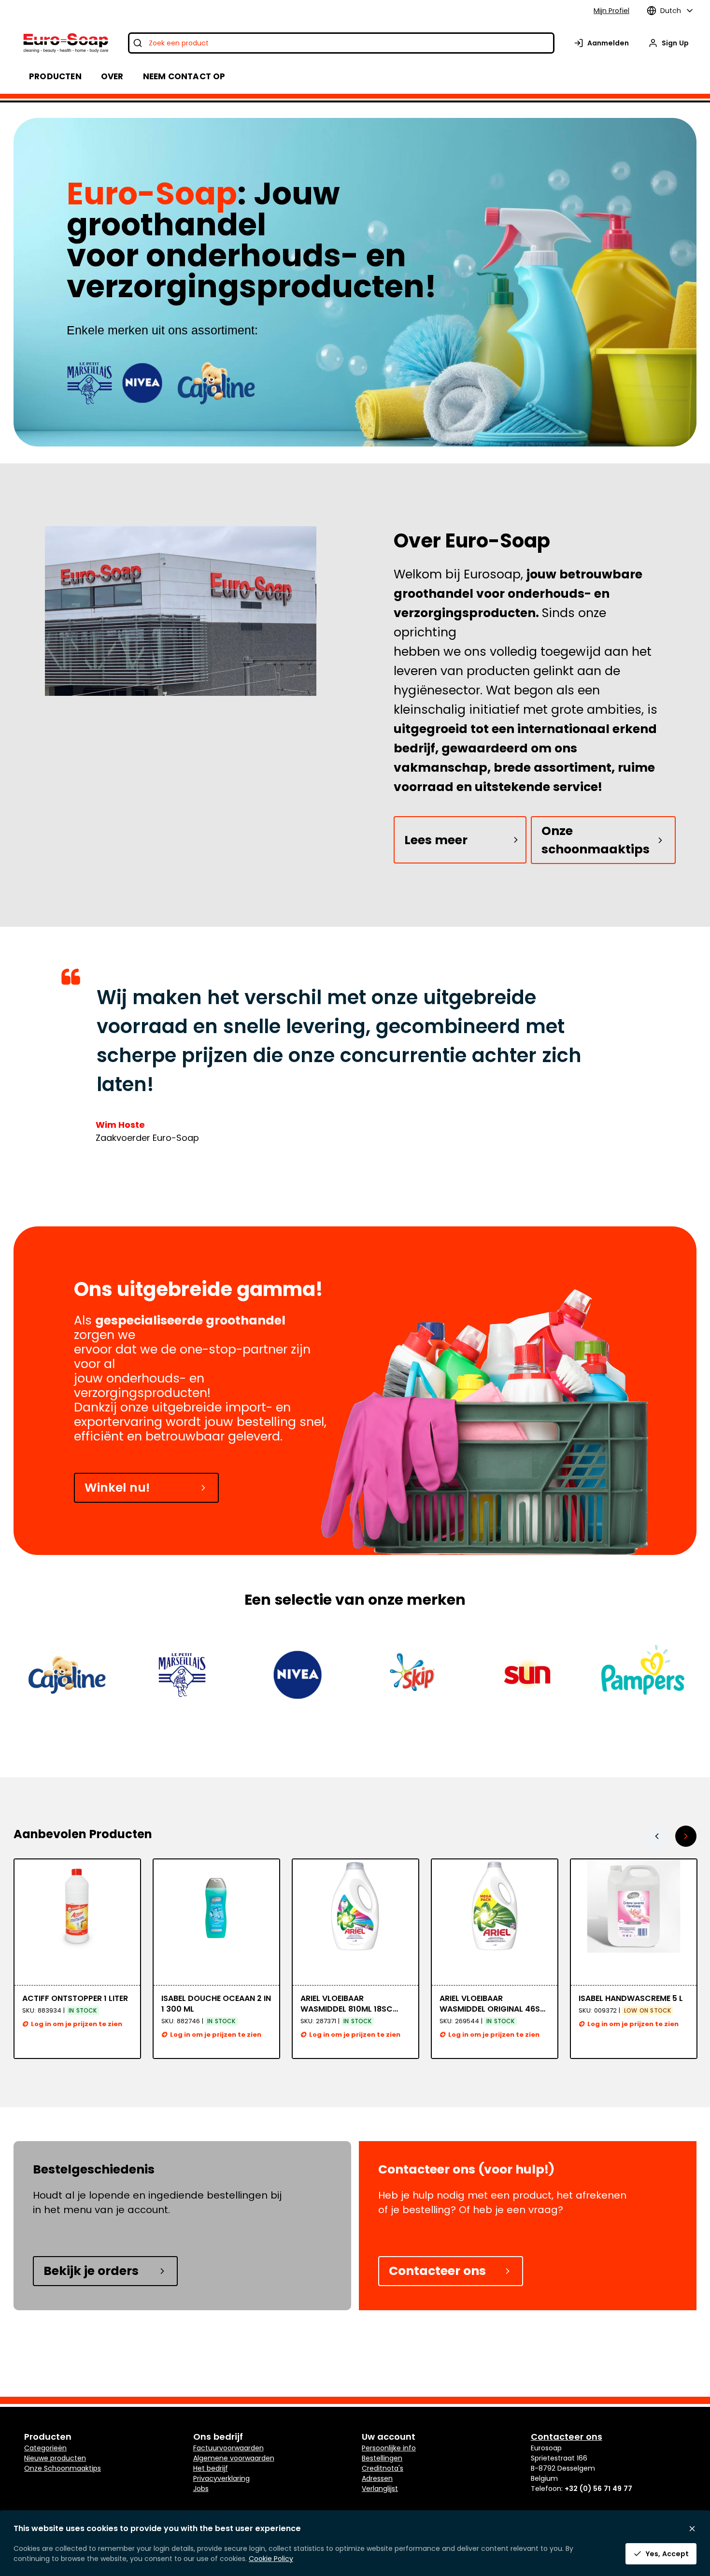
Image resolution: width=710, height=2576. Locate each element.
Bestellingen (382, 2458)
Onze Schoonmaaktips (63, 2468)
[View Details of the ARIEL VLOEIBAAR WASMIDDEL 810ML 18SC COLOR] (216, 1922)
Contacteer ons (437, 2271)
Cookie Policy (271, 2559)
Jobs (201, 2489)
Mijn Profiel (611, 11)
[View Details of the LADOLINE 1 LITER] (634, 1922)
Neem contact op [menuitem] (184, 76)
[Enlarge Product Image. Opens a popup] (128, 1973)
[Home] (65, 43)
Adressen (377, 2478)
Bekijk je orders (91, 2271)
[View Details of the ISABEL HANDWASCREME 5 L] (495, 1922)
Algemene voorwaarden (234, 2458)
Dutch (671, 11)
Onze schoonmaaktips (596, 840)
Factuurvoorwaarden (228, 2448)
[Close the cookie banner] (692, 2529)
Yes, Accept (667, 2554)
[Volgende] (686, 1836)
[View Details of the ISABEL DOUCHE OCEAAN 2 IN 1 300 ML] (77, 1922)
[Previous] (657, 1836)
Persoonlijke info (389, 2448)
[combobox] (341, 43)
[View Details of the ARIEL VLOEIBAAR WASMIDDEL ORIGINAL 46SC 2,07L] (355, 1922)
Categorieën (45, 2448)
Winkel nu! (117, 1488)
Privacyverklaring (221, 2478)
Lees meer (436, 840)
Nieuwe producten (55, 2458)
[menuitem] (112, 76)
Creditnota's (383, 2468)
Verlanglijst (380, 2489)
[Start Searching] (138, 43)
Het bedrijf (211, 2468)
